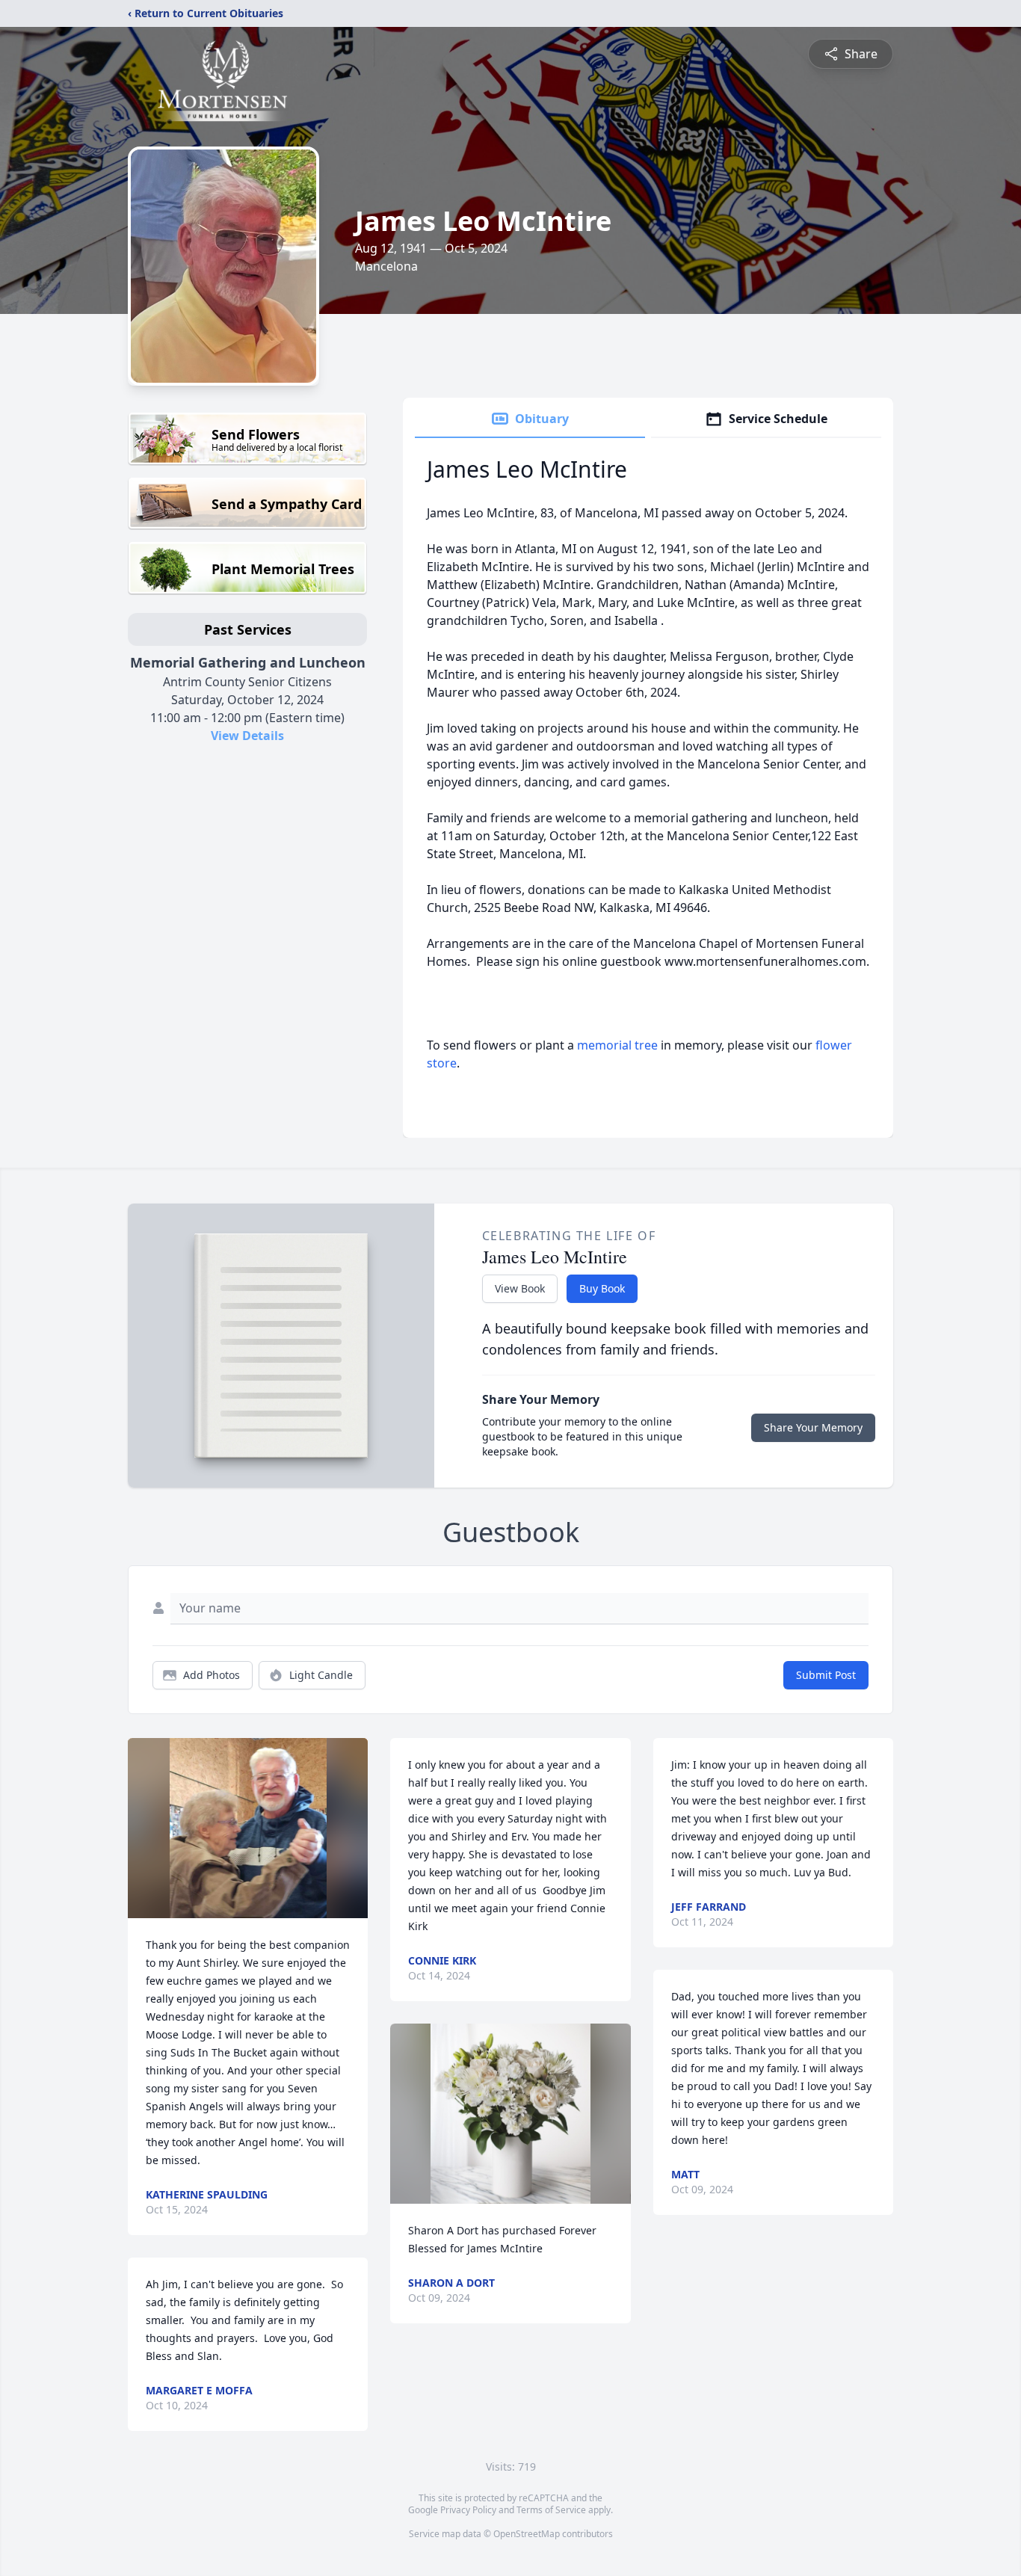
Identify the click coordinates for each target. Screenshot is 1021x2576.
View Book (520, 1288)
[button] (248, 1828)
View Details (247, 736)
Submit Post (826, 1675)
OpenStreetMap (527, 2534)
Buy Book (602, 1288)
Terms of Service (551, 2510)
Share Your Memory (813, 1427)
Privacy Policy (468, 2510)
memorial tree (617, 1045)
